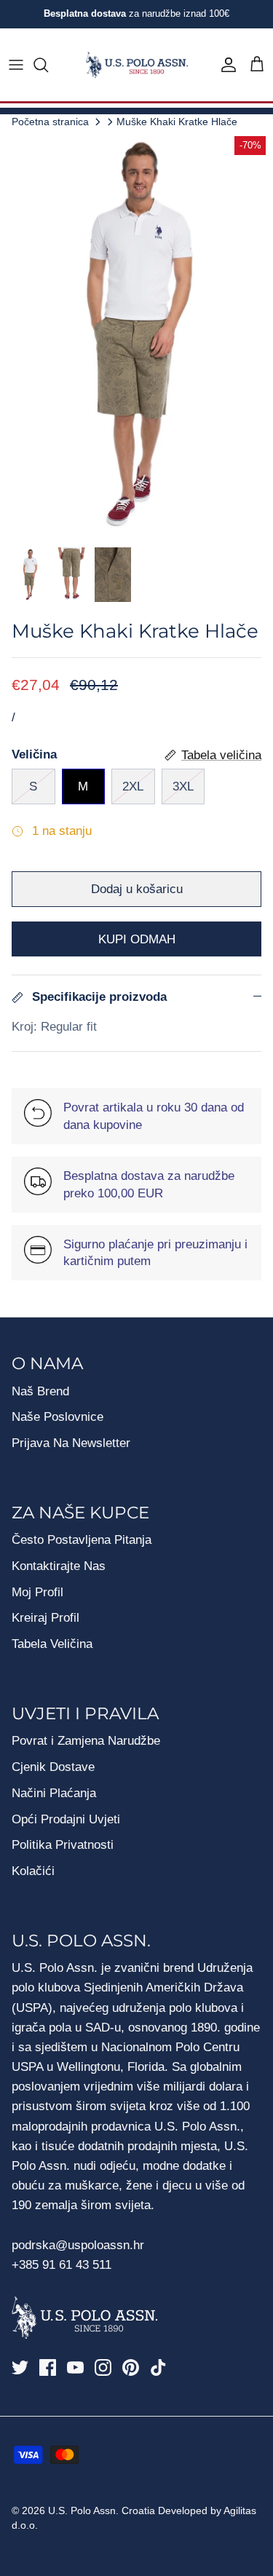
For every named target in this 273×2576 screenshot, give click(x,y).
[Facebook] (48, 2367)
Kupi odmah (137, 939)
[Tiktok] (158, 2367)
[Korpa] (257, 65)
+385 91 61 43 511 (62, 2265)
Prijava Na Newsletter (71, 1443)
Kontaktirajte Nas (59, 1566)
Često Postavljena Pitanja (82, 1540)
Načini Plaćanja (54, 1793)
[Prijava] (225, 65)
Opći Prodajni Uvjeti (66, 1819)
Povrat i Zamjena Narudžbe (86, 1741)
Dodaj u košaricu (137, 889)
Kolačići (33, 1871)
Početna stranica (50, 121)
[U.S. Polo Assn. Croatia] (137, 65)
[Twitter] (20, 2367)
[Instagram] (103, 2367)
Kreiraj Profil (45, 1618)
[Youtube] (75, 2367)
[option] (136, 334)
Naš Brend (40, 1391)
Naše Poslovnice (58, 1417)
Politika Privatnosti (63, 1845)
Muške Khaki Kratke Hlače (177, 121)
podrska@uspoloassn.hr (80, 2245)
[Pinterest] (131, 2367)
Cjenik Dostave (53, 1767)
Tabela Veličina (52, 1644)
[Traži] (48, 65)
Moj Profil (37, 1592)
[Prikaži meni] (16, 65)
